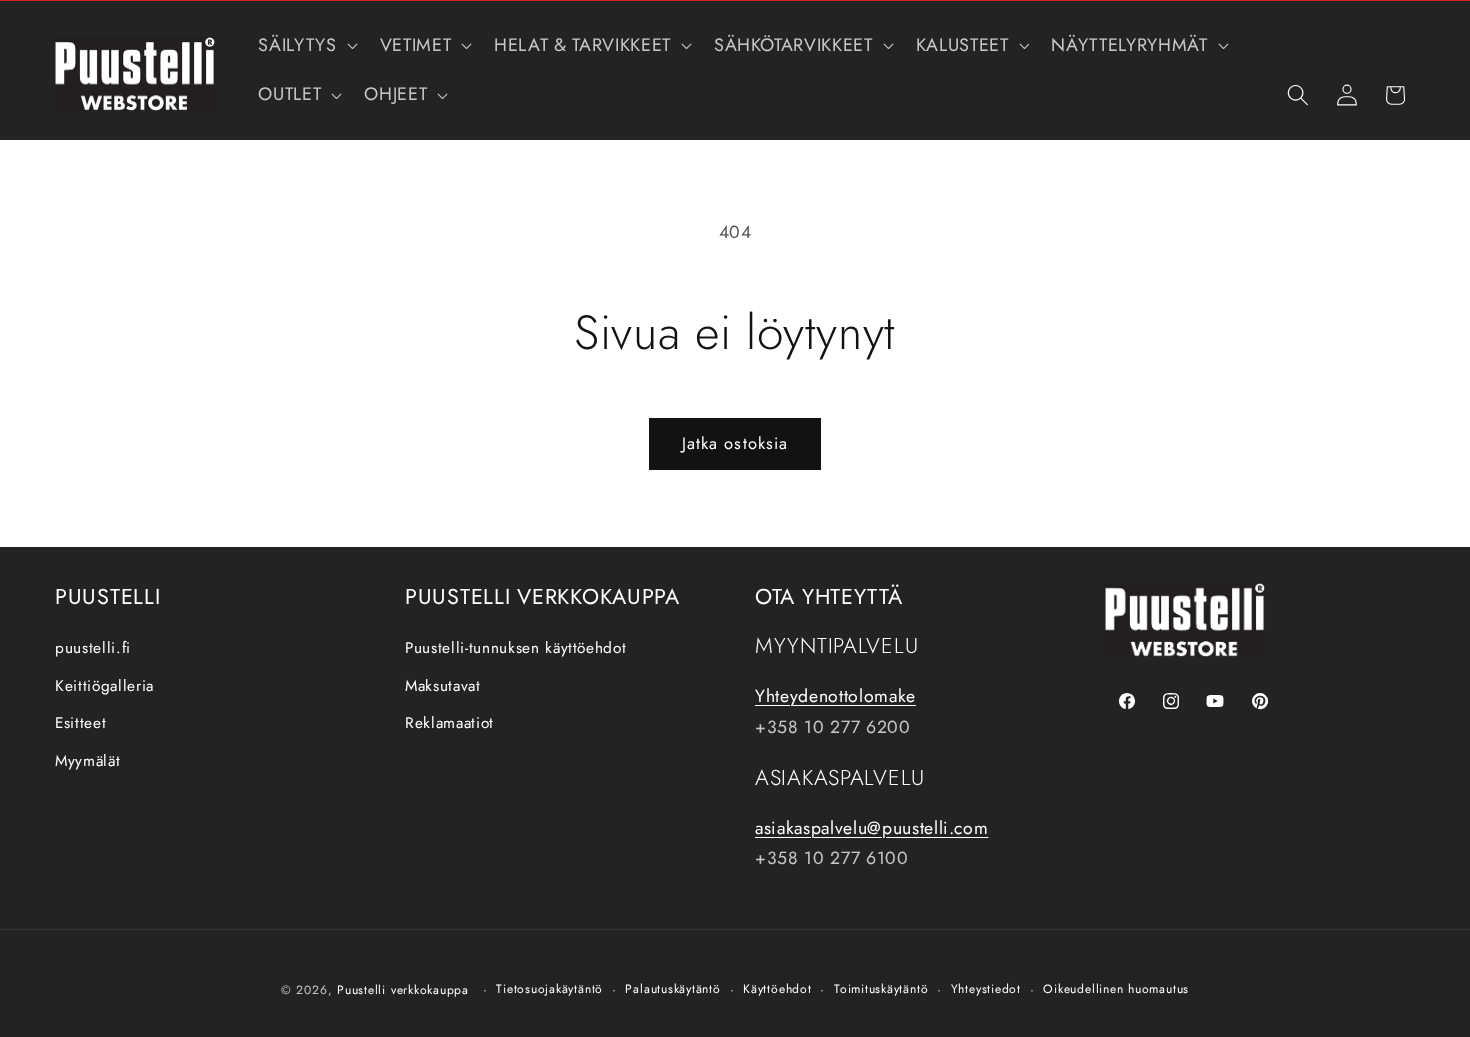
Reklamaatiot (449, 724)
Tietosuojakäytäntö (549, 989)
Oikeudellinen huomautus (1116, 989)
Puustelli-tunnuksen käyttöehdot (515, 648)
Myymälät (87, 761)
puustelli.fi (93, 648)
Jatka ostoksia (735, 443)
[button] (305, 45)
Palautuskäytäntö (672, 989)
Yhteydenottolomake (835, 697)
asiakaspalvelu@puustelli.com (871, 828)
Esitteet (80, 724)
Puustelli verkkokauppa (403, 990)
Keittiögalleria (104, 686)
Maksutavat (443, 686)
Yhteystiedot (986, 989)
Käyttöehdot (777, 989)
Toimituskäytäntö (881, 989)
